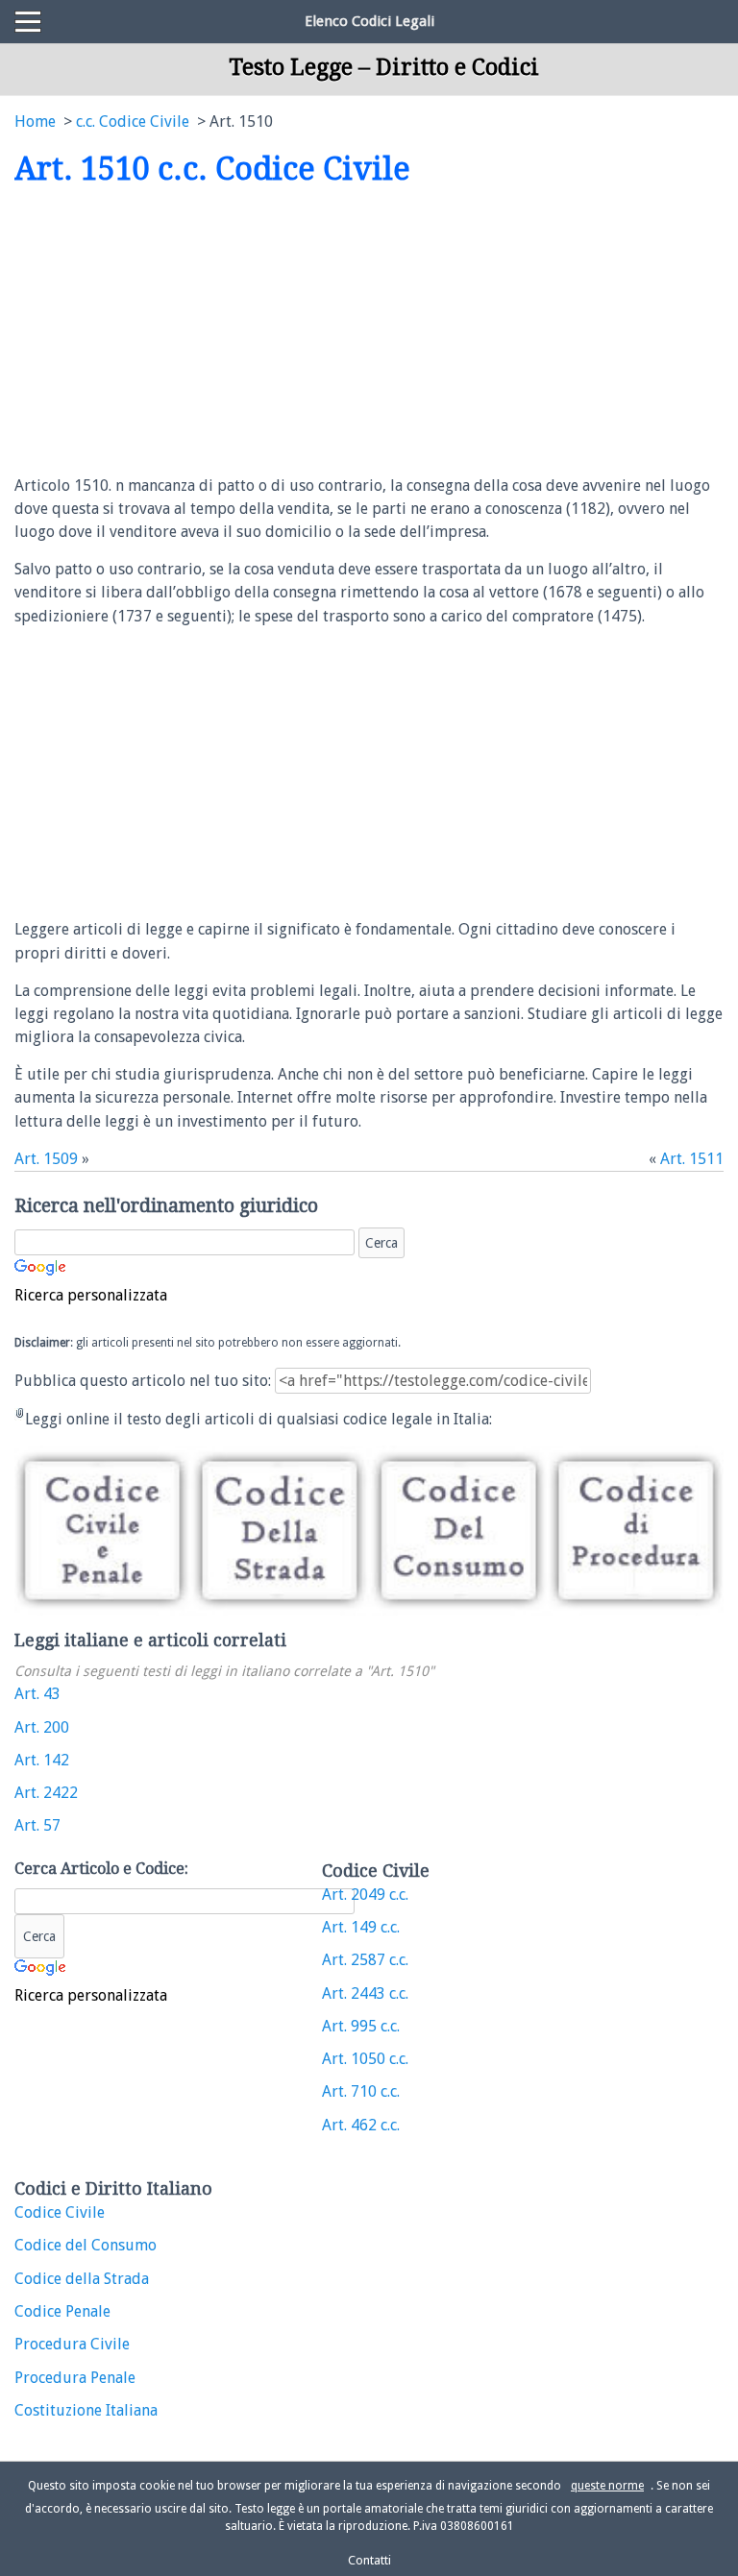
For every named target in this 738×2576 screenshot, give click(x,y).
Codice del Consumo (86, 2245)
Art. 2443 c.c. (365, 1993)
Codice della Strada (82, 2279)
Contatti (369, 2560)
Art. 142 (42, 1760)
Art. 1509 (46, 1159)
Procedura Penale (75, 2378)
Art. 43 (37, 1694)
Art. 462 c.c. (361, 2125)
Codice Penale (62, 2311)
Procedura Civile (72, 2344)
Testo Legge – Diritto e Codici (384, 67)
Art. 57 (37, 1825)
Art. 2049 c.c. (365, 1895)
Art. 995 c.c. (361, 2026)
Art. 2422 (46, 1793)
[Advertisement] (176, 332)
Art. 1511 (692, 1159)
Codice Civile (60, 2212)
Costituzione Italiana (86, 2410)
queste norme (607, 2486)
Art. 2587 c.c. (365, 1960)
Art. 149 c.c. (361, 1927)
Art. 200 (42, 1727)
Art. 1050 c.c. (365, 2059)
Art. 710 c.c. (361, 2091)
